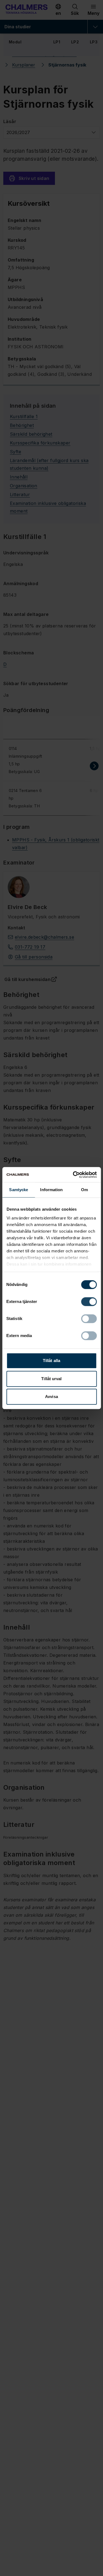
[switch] (89, 1302)
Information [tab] (51, 1190)
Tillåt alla (51, 1361)
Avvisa (51, 1397)
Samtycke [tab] (19, 1190)
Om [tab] (84, 1190)
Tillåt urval (51, 1379)
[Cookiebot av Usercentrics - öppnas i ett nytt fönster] (73, 1175)
